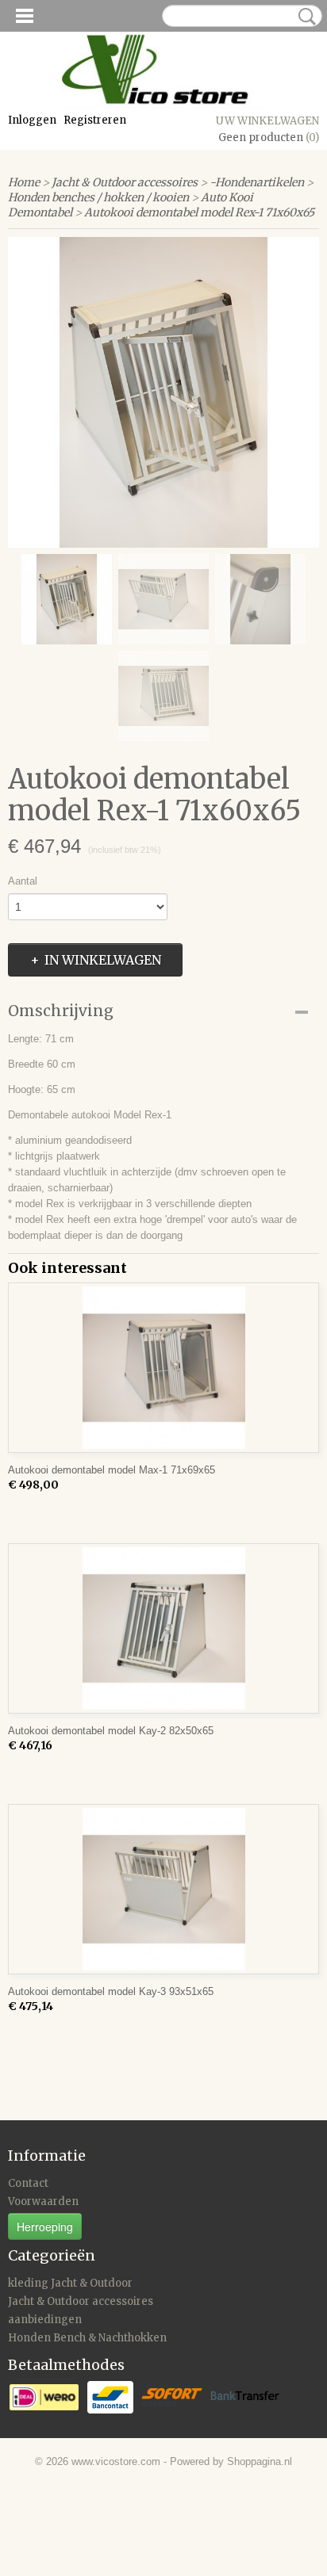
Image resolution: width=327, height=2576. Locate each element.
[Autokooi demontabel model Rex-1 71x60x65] (163, 392)
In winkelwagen (103, 960)
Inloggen (32, 120)
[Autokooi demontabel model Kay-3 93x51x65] (163, 1889)
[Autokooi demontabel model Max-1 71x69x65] (163, 1368)
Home (24, 182)
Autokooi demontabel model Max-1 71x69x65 (112, 1470)
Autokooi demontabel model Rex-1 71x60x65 (199, 212)
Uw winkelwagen (267, 121)
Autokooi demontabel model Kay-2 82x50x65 (111, 1731)
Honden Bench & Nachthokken (87, 2338)
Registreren (95, 120)
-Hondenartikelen (257, 182)
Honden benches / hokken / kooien (98, 197)
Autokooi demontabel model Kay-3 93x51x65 (111, 1991)
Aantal (23, 881)
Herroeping (45, 2226)
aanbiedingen (45, 2320)
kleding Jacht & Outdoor (70, 2283)
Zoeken (304, 17)
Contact (28, 2183)
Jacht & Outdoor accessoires (125, 182)
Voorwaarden (43, 2201)
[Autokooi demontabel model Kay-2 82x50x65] (163, 1628)
